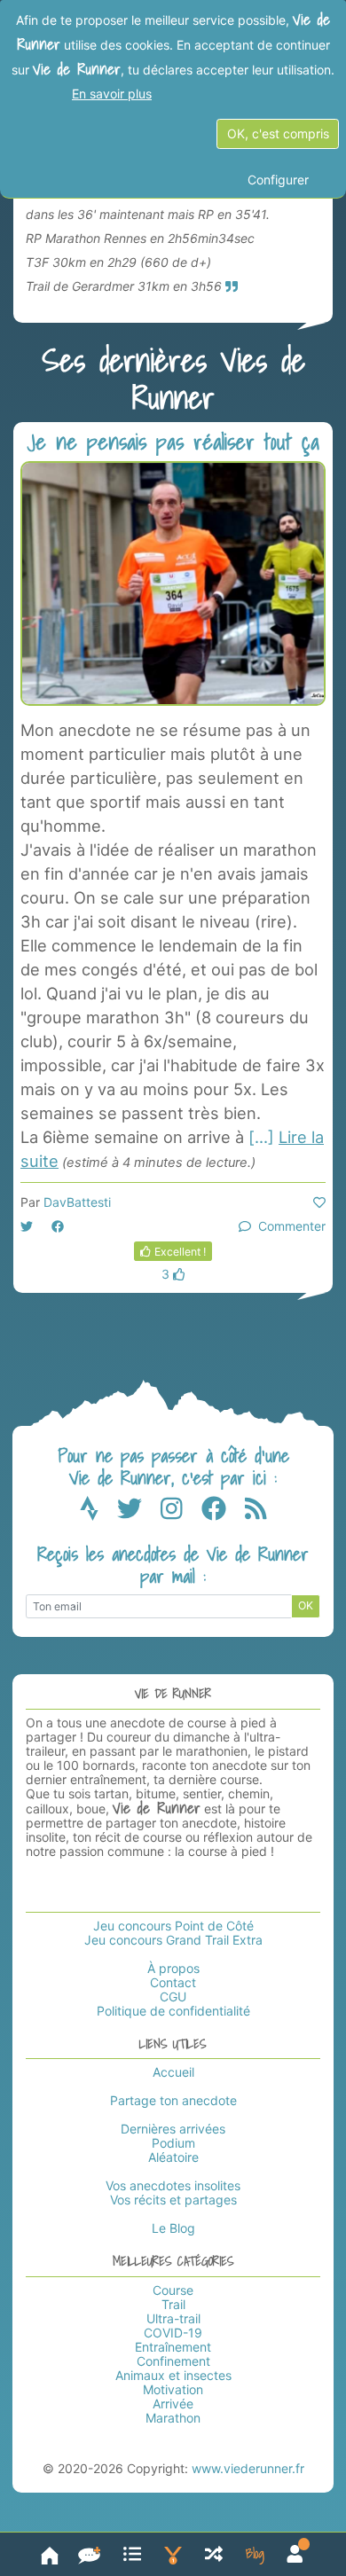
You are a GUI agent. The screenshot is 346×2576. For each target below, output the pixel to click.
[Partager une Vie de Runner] (89, 2554)
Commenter (288, 1226)
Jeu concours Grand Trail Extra (173, 1940)
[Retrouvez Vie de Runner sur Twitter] (139, 1512)
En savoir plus (112, 94)
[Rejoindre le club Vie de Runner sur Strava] (98, 1512)
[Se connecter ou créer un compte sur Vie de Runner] (295, 2554)
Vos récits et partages (173, 2200)
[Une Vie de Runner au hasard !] (214, 2554)
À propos (173, 1968)
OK (306, 1605)
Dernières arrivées (173, 2129)
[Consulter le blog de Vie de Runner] (255, 2554)
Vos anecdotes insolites (173, 2185)
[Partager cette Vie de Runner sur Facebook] (58, 1226)
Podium (173, 2143)
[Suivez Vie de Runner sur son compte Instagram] (181, 1512)
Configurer (278, 180)
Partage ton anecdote (173, 2100)
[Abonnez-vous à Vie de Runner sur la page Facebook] (223, 1512)
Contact (173, 1982)
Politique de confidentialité (173, 2011)
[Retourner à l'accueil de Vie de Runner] (50, 2554)
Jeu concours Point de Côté (173, 1926)
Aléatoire (173, 2157)
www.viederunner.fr (248, 2468)
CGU (173, 1997)
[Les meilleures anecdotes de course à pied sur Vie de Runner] (173, 2554)
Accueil (173, 2072)
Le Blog (173, 2228)
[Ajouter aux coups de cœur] (319, 1202)
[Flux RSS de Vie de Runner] (256, 1512)
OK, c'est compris (278, 133)
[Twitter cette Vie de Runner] (27, 1226)
